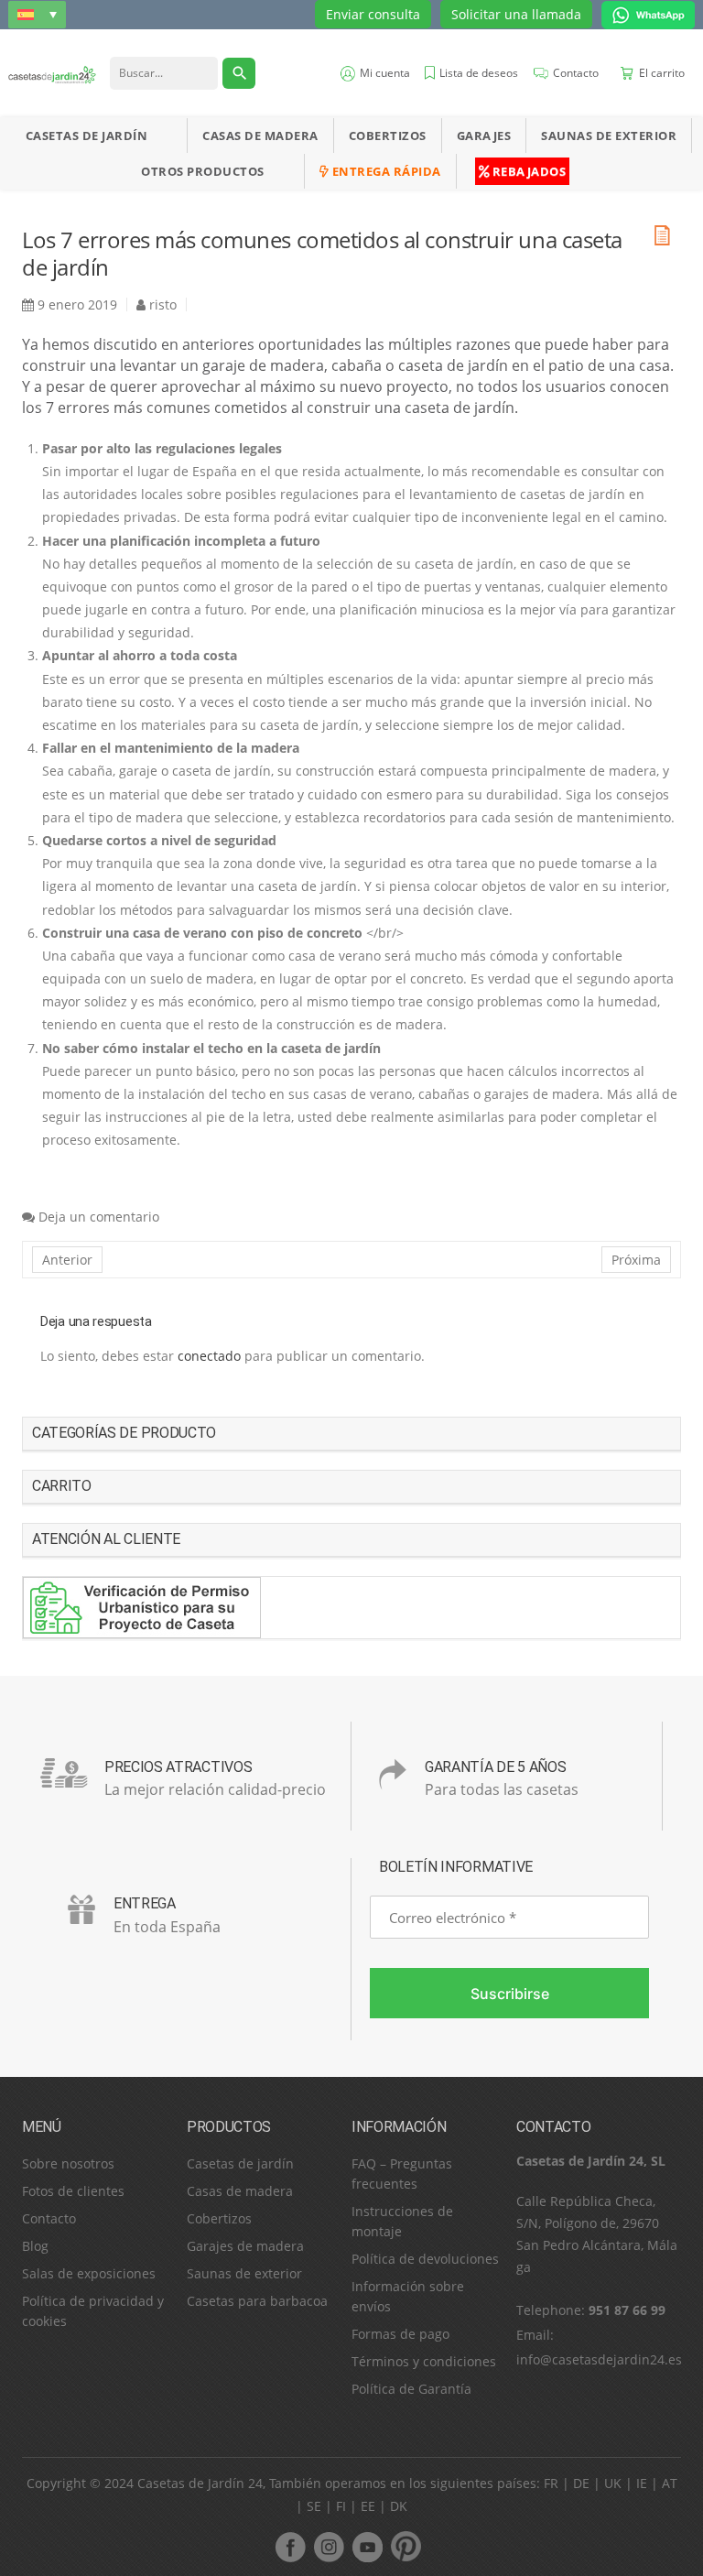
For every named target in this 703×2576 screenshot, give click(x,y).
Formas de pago (400, 2334)
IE (642, 2483)
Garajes (484, 136)
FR (551, 2483)
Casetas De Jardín (87, 136)
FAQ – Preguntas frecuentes (402, 2174)
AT (670, 2483)
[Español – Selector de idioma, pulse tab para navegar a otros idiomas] (37, 14)
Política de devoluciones (425, 2259)
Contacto (49, 2218)
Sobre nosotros (68, 2163)
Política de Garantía (411, 2389)
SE (314, 2506)
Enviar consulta (373, 14)
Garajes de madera (245, 2246)
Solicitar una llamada (516, 14)
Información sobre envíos (408, 2296)
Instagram (329, 2547)
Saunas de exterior (609, 136)
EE (368, 2506)
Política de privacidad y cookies (93, 2311)
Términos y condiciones (424, 2361)
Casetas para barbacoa (257, 2301)
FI (341, 2506)
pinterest (406, 2547)
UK (613, 2483)
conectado (209, 1356)
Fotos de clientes (73, 2191)
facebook (290, 2547)
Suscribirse (510, 1994)
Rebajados (527, 171)
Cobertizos (388, 136)
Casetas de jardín (240, 2163)
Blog (35, 2246)
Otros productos (203, 171)
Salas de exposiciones (89, 2273)
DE (581, 2483)
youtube (367, 2547)
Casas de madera (260, 136)
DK (399, 2506)
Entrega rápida (385, 171)
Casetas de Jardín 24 (200, 2483)
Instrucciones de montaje (402, 2221)
